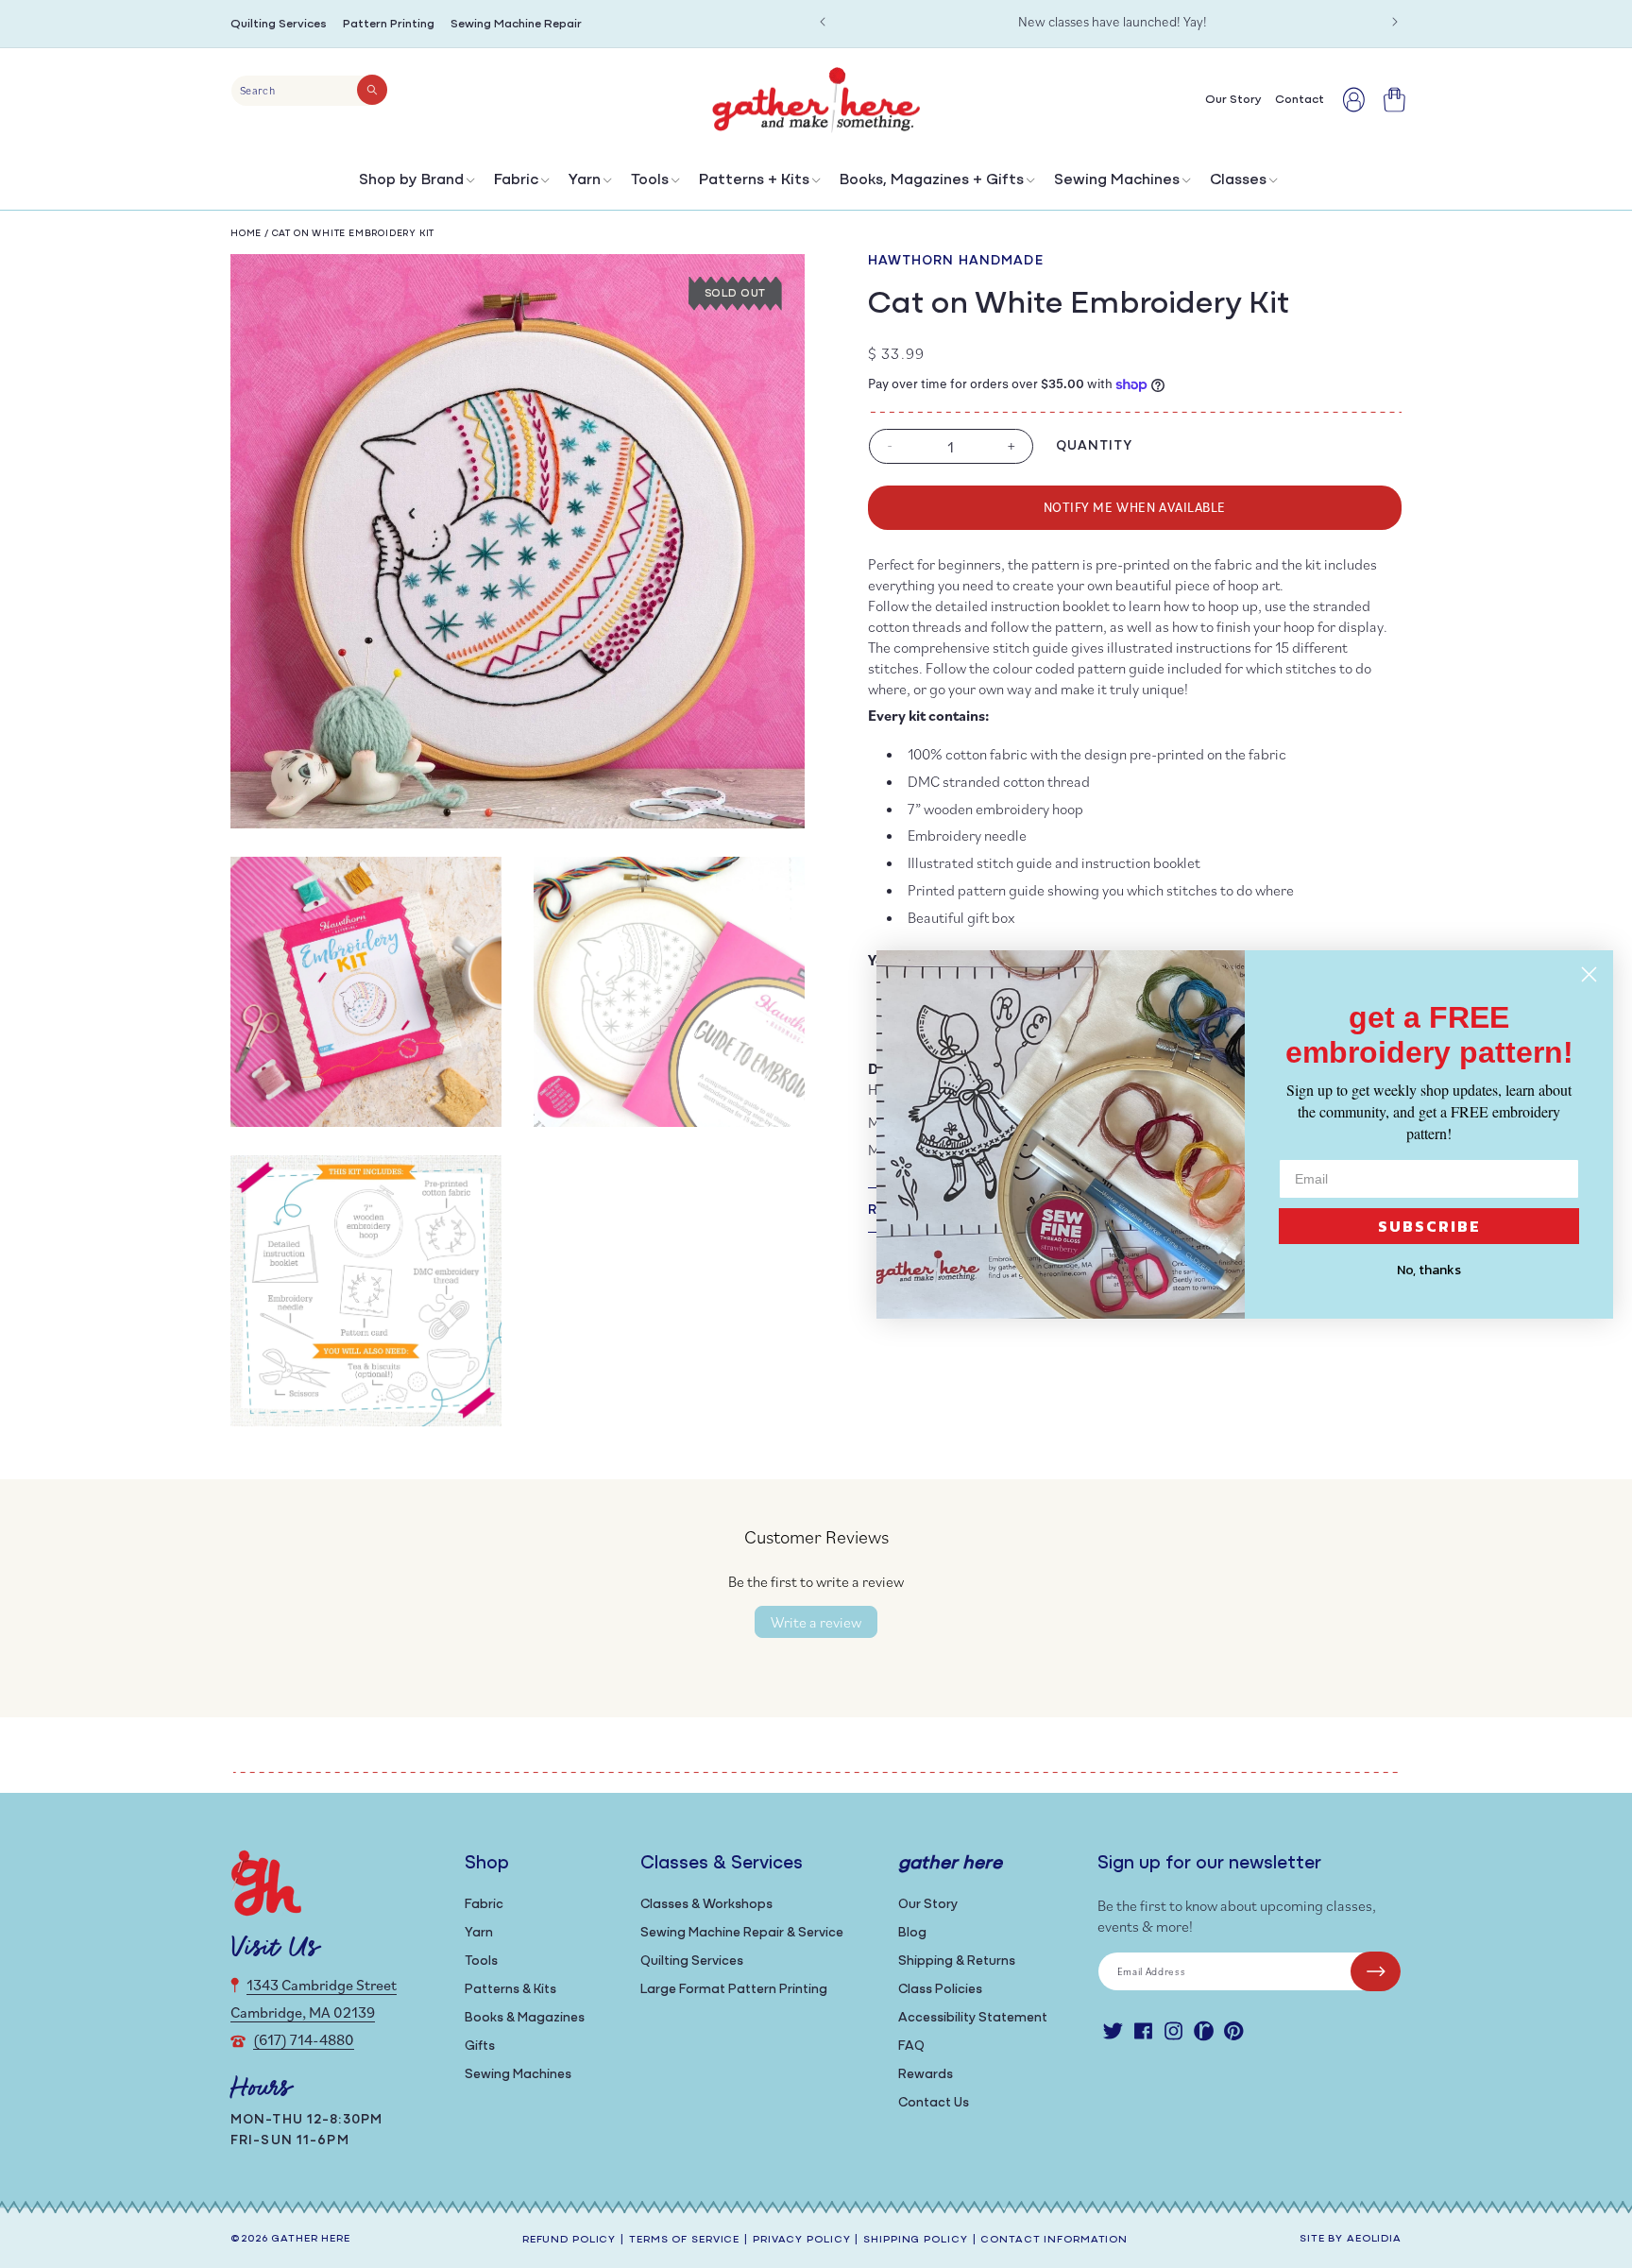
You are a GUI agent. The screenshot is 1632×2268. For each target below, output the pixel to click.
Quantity (1095, 446)
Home (246, 234)
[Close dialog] (1589, 974)
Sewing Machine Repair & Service (742, 1933)
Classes (1238, 180)
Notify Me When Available (1135, 507)
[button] (415, 185)
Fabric (516, 180)
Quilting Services (279, 24)
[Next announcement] (1395, 22)
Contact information (1054, 2240)
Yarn (585, 180)
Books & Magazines (525, 2018)
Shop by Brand (411, 180)
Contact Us (934, 2103)
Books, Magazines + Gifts (932, 180)
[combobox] (309, 91)
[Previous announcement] (823, 22)
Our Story (928, 1905)
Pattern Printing (389, 24)
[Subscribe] (1376, 1971)
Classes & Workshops (706, 1905)
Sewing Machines (1117, 180)
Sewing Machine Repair (516, 24)
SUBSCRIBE (1429, 1226)
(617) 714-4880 (304, 2039)
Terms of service (684, 2240)
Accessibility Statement (973, 2018)
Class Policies (940, 1990)
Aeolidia (1374, 2239)
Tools (650, 180)
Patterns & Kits (510, 1990)
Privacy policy (801, 2240)
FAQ (911, 2046)
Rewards (926, 2075)
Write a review (816, 1622)
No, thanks (1429, 1270)
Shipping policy (915, 2240)
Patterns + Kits (754, 180)
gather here (311, 2239)
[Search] (372, 90)
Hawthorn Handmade (956, 261)
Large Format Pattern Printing (734, 1990)
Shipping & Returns (957, 1961)
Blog (912, 1933)
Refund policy (569, 2240)
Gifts (480, 2046)
